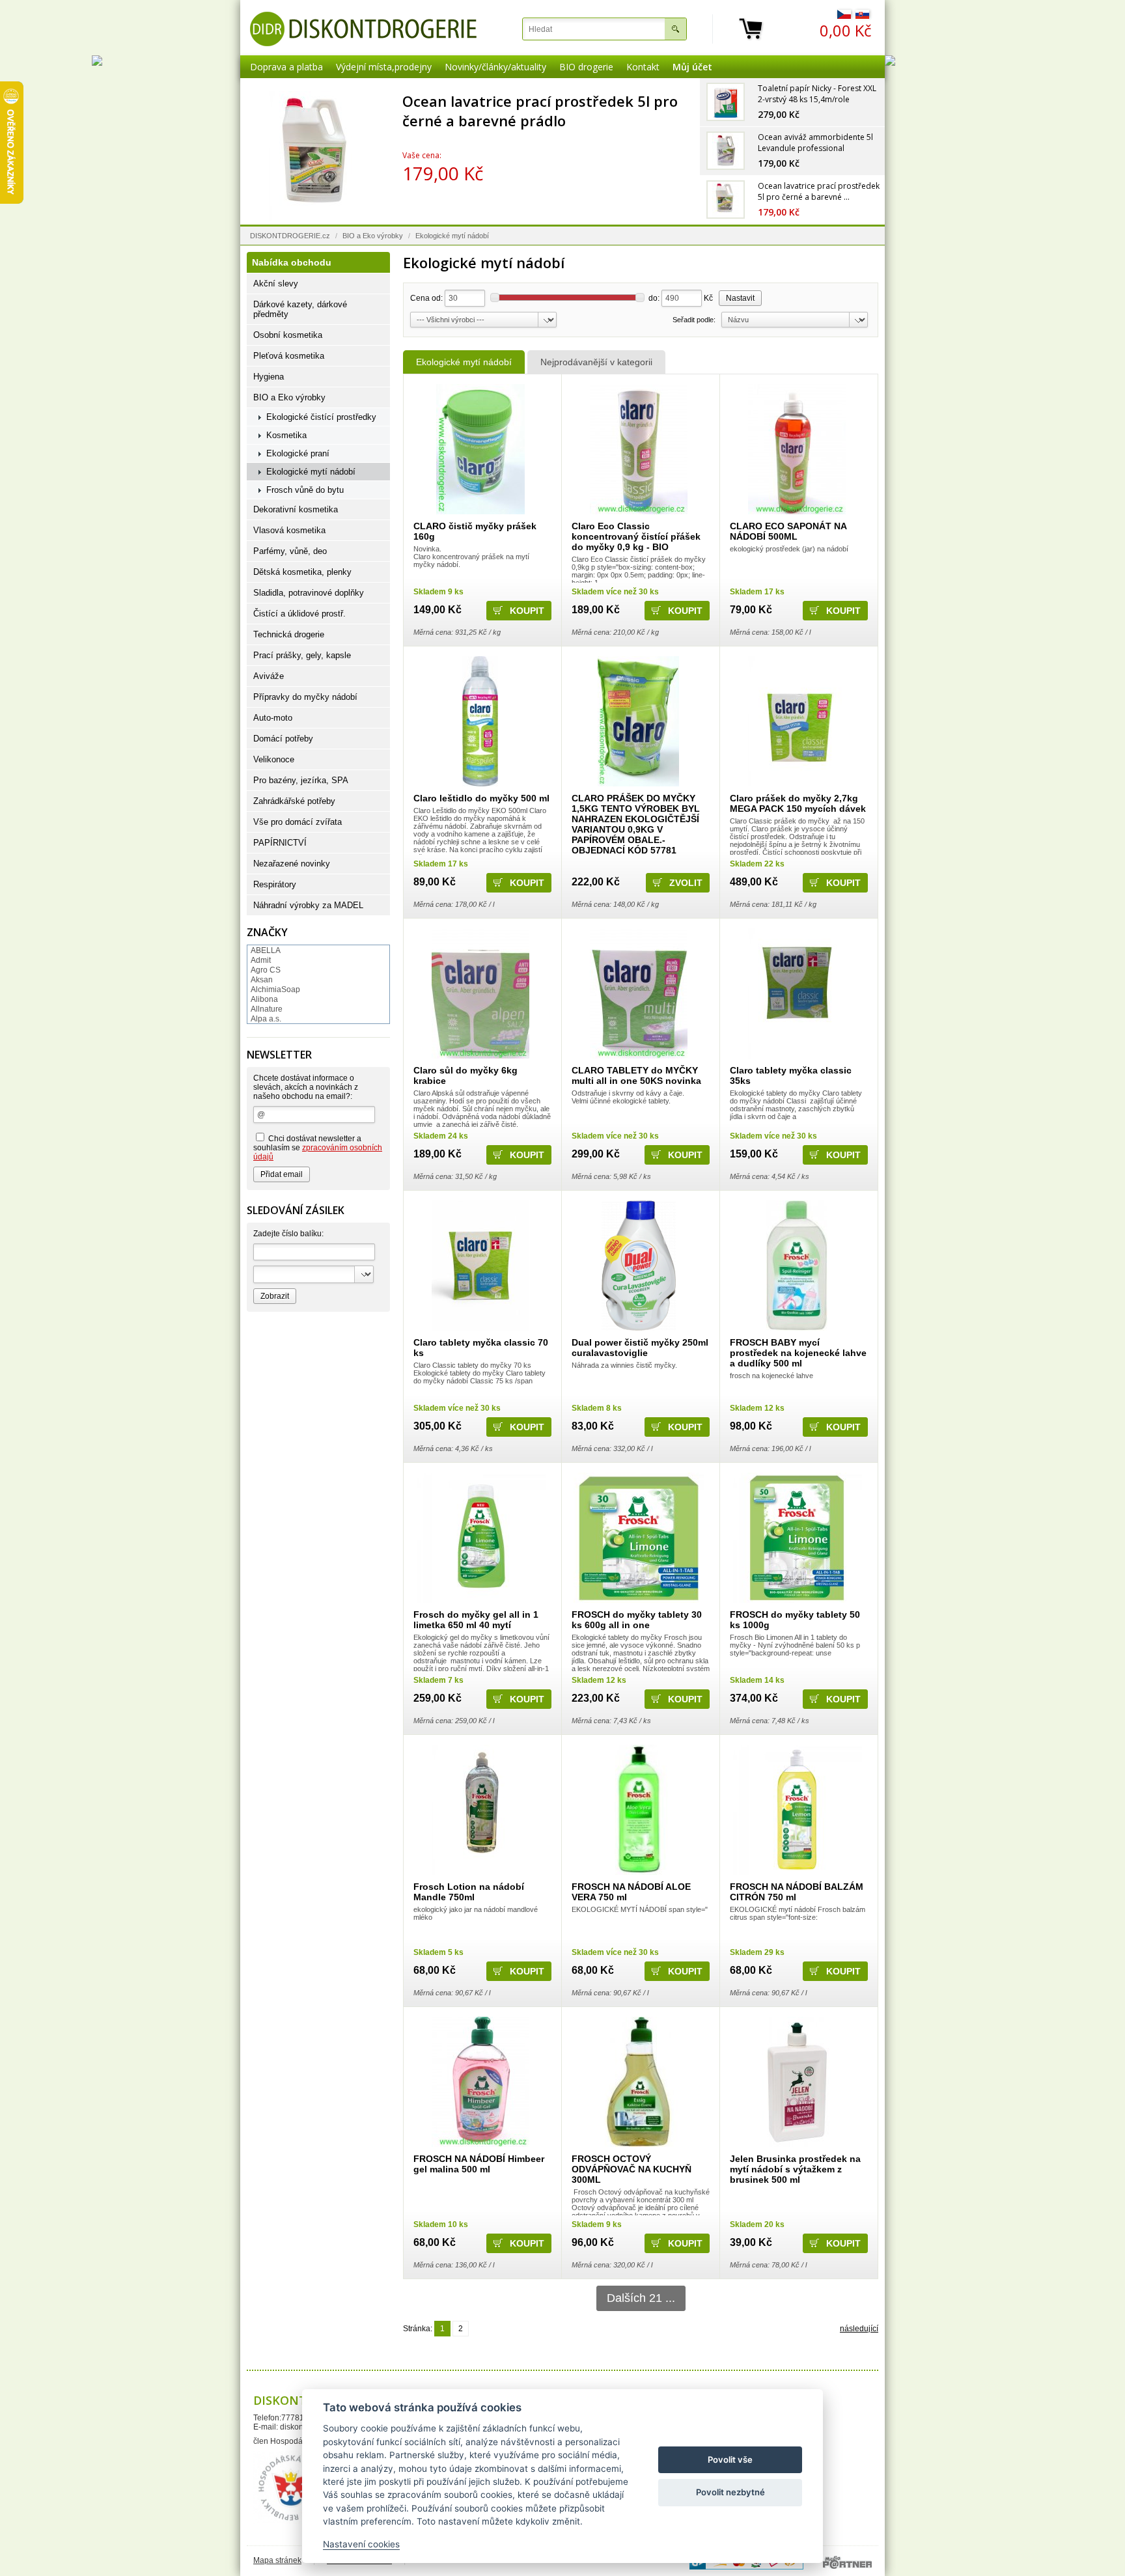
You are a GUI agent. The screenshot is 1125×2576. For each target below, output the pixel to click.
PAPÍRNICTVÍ (280, 843)
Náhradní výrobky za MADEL (308, 905)
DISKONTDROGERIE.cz (290, 236)
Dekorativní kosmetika (296, 509)
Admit (261, 960)
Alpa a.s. (266, 1019)
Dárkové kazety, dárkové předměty (300, 309)
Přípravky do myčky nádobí (305, 697)
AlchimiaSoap (275, 990)
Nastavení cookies (361, 2544)
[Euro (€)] (862, 16)
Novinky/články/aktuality (495, 67)
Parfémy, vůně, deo (290, 551)
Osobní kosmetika (288, 335)
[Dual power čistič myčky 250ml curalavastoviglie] (638, 1266)
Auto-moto (273, 718)
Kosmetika (286, 435)
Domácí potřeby (283, 739)
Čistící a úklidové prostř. (299, 614)
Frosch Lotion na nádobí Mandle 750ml (469, 1892)
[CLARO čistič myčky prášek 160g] (480, 449)
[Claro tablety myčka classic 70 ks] (480, 1266)
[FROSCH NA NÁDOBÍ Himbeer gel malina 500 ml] (480, 2082)
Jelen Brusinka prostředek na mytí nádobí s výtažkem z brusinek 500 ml (795, 2169)
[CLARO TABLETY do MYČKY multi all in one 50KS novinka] (638, 993)
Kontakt (643, 67)
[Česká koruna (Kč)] (844, 16)
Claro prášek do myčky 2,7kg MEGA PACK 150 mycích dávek (798, 803)
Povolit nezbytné (730, 2492)
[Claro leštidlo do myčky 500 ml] (480, 721)
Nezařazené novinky (292, 864)
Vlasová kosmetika (289, 530)
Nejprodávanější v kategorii (596, 362)
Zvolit (686, 883)
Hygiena (269, 377)
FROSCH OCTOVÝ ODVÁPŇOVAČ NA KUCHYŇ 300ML (632, 2169)
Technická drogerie (289, 634)
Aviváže (269, 676)
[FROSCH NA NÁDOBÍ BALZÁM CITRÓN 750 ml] (797, 1810)
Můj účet (692, 67)
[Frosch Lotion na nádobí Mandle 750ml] (480, 1810)
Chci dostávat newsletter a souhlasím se (318, 1148)
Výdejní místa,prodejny (384, 67)
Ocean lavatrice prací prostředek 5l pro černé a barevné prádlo (541, 111)
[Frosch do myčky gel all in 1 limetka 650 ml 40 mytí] (480, 1538)
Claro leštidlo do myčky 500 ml (481, 798)
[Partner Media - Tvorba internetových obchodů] (847, 2562)
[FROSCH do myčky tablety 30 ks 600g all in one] (638, 1538)
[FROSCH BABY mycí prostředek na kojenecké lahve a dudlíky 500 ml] (797, 1266)
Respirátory (275, 884)
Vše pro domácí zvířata (298, 822)
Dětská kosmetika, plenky (302, 572)
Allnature (267, 1009)
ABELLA (266, 950)
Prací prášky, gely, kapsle (302, 655)
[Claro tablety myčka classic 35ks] (797, 993)
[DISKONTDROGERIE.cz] (363, 29)
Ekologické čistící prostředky (321, 417)
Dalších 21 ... (641, 2298)
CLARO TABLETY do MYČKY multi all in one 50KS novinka (636, 1075)
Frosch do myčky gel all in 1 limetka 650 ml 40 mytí (476, 1620)
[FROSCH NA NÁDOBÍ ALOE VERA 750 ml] (638, 1810)
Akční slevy (276, 284)
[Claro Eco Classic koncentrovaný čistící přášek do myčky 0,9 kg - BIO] (638, 449)
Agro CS (266, 970)
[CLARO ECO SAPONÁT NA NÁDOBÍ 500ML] (797, 449)
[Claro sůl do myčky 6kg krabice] (480, 993)
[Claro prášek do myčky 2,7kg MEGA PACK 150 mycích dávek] (797, 721)
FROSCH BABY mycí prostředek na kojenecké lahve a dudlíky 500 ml (798, 1353)
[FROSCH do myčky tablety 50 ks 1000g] (797, 1538)
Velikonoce (274, 759)
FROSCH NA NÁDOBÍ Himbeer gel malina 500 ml (479, 2164)
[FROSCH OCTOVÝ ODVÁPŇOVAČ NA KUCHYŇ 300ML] (638, 2082)
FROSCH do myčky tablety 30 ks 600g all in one (637, 1620)
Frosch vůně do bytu (305, 490)
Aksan (262, 980)
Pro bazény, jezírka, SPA (301, 780)
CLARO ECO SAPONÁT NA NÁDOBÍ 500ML (788, 531)
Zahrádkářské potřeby (294, 801)
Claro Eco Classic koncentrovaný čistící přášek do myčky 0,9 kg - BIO (636, 536)
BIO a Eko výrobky (373, 236)
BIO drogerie (586, 67)
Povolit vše (730, 2459)
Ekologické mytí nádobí (464, 362)
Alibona (264, 999)
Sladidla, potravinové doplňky (309, 593)
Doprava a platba (286, 67)
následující (859, 2329)
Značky (267, 932)
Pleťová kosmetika (289, 356)
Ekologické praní (298, 453)
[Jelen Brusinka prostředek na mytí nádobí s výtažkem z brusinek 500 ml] (797, 2082)
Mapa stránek (277, 2560)
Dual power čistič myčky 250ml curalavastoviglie (640, 1348)
